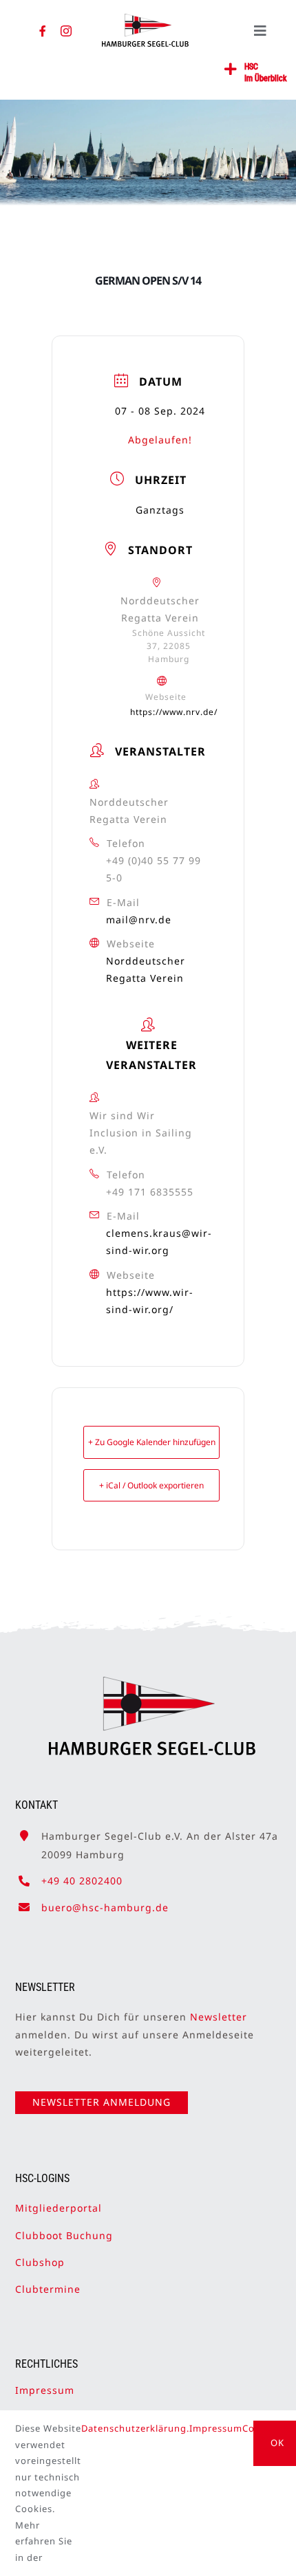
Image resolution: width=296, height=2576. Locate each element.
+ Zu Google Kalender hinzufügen (152, 1442)
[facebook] (43, 31)
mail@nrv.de (139, 920)
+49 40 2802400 (82, 1881)
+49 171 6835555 (150, 1192)
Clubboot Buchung (64, 2235)
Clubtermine (48, 2289)
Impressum (45, 2390)
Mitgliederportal (59, 2208)
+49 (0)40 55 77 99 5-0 (154, 869)
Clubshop (40, 2262)
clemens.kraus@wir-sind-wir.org (159, 1242)
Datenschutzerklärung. (135, 2428)
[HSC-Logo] (145, 19)
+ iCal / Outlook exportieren (151, 1485)
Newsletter (219, 2017)
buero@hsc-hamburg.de (105, 1907)
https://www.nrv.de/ (174, 712)
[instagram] (66, 31)
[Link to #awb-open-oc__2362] (231, 69)
